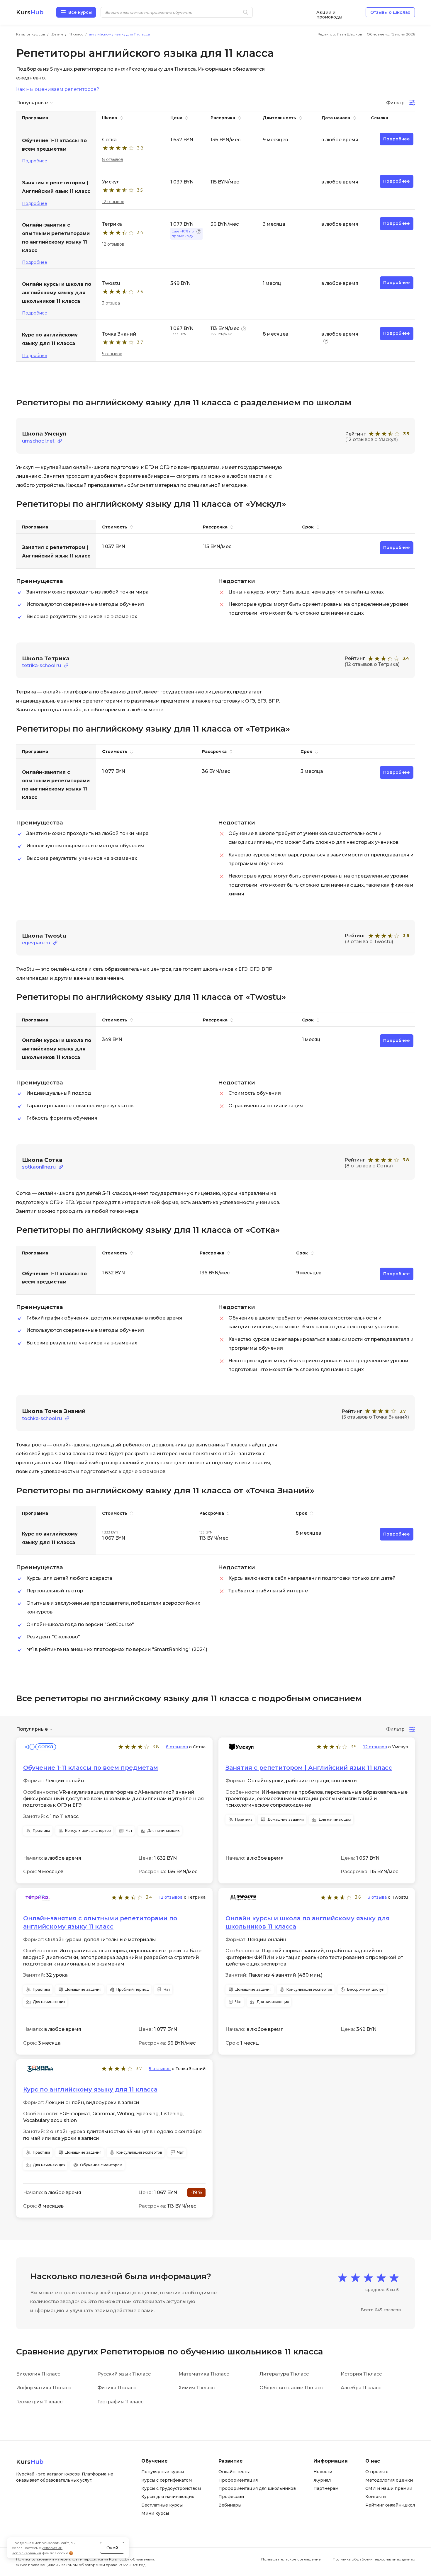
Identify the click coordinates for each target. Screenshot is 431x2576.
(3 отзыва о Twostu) (369, 942)
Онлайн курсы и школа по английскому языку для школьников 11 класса (308, 1922)
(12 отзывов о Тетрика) (372, 664)
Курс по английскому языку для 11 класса (90, 2089)
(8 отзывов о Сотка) (369, 1166)
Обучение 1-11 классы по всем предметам (91, 1768)
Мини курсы (155, 2513)
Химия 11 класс (197, 2388)
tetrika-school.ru (41, 665)
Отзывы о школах (390, 12)
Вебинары (230, 2505)
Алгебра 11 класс (361, 2388)
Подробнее (35, 161)
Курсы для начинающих (168, 2497)
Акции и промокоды (329, 12)
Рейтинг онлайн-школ (390, 2505)
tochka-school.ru (42, 1418)
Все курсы (80, 12)
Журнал (322, 2480)
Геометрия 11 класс (39, 2402)
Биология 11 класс (38, 2374)
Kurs (30, 12)
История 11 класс (361, 2374)
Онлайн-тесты (234, 2472)
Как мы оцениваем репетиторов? (58, 89)
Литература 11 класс (284, 2374)
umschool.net (38, 441)
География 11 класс (120, 2402)
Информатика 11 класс (44, 2388)
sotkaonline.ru (39, 1167)
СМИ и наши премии (389, 2488)
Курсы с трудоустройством (171, 2488)
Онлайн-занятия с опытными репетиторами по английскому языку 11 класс (100, 1922)
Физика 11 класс (117, 2388)
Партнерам (326, 2488)
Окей (112, 2548)
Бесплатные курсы (162, 2505)
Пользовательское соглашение (291, 2559)
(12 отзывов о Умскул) (371, 439)
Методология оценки (389, 2480)
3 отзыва (111, 303)
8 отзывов (113, 159)
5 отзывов (112, 354)
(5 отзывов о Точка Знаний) (375, 1417)
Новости (323, 2472)
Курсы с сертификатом (167, 2480)
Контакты (376, 2497)
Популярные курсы (163, 2472)
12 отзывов (113, 202)
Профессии (231, 2497)
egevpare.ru (36, 943)
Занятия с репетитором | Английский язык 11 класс (309, 1768)
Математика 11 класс (204, 2374)
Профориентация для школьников (257, 2488)
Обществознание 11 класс (291, 2388)
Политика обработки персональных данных (374, 2559)
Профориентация (238, 2480)
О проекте (377, 2472)
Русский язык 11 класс (124, 2374)
